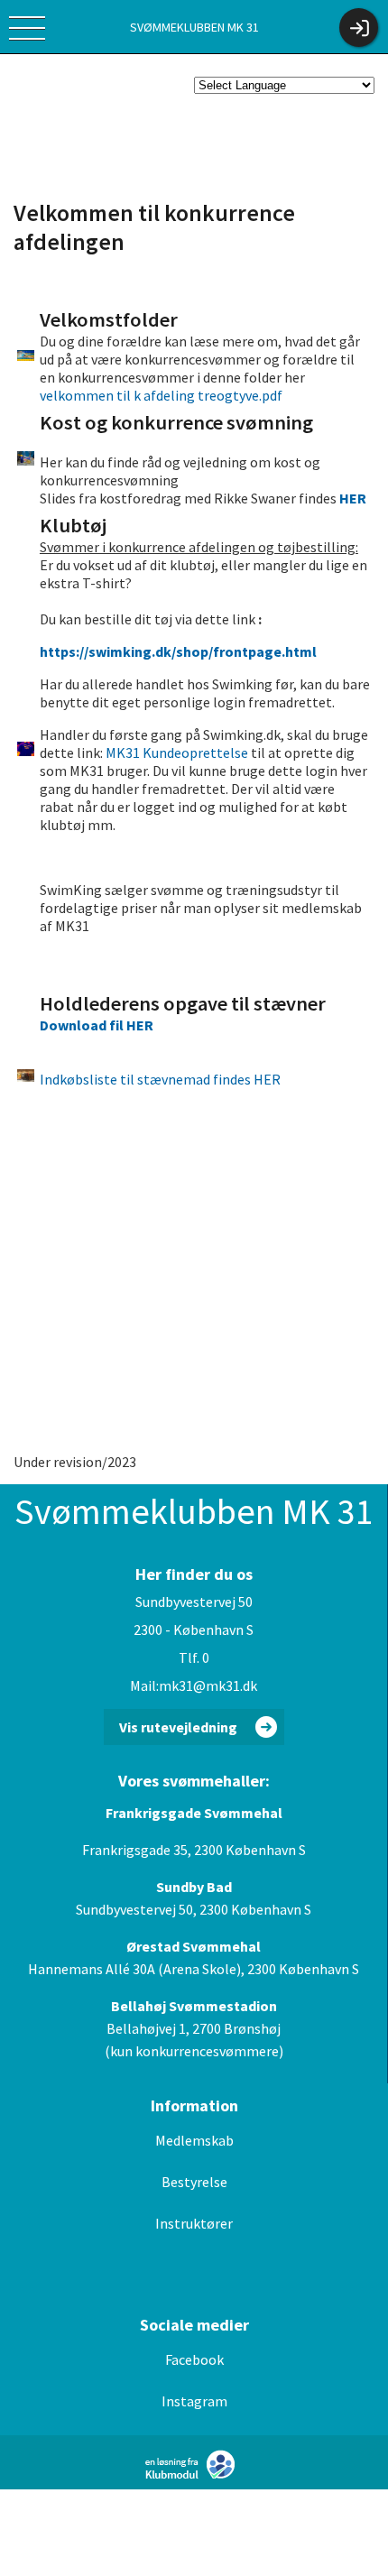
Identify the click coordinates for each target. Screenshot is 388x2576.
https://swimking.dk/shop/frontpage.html (178, 651)
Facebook (194, 2359)
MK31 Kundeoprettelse (177, 752)
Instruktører (194, 2223)
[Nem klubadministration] (194, 2477)
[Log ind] (359, 28)
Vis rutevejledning (178, 1727)
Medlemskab (194, 2140)
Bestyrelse (194, 2182)
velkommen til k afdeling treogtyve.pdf (161, 395)
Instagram (194, 2401)
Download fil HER (97, 1025)
